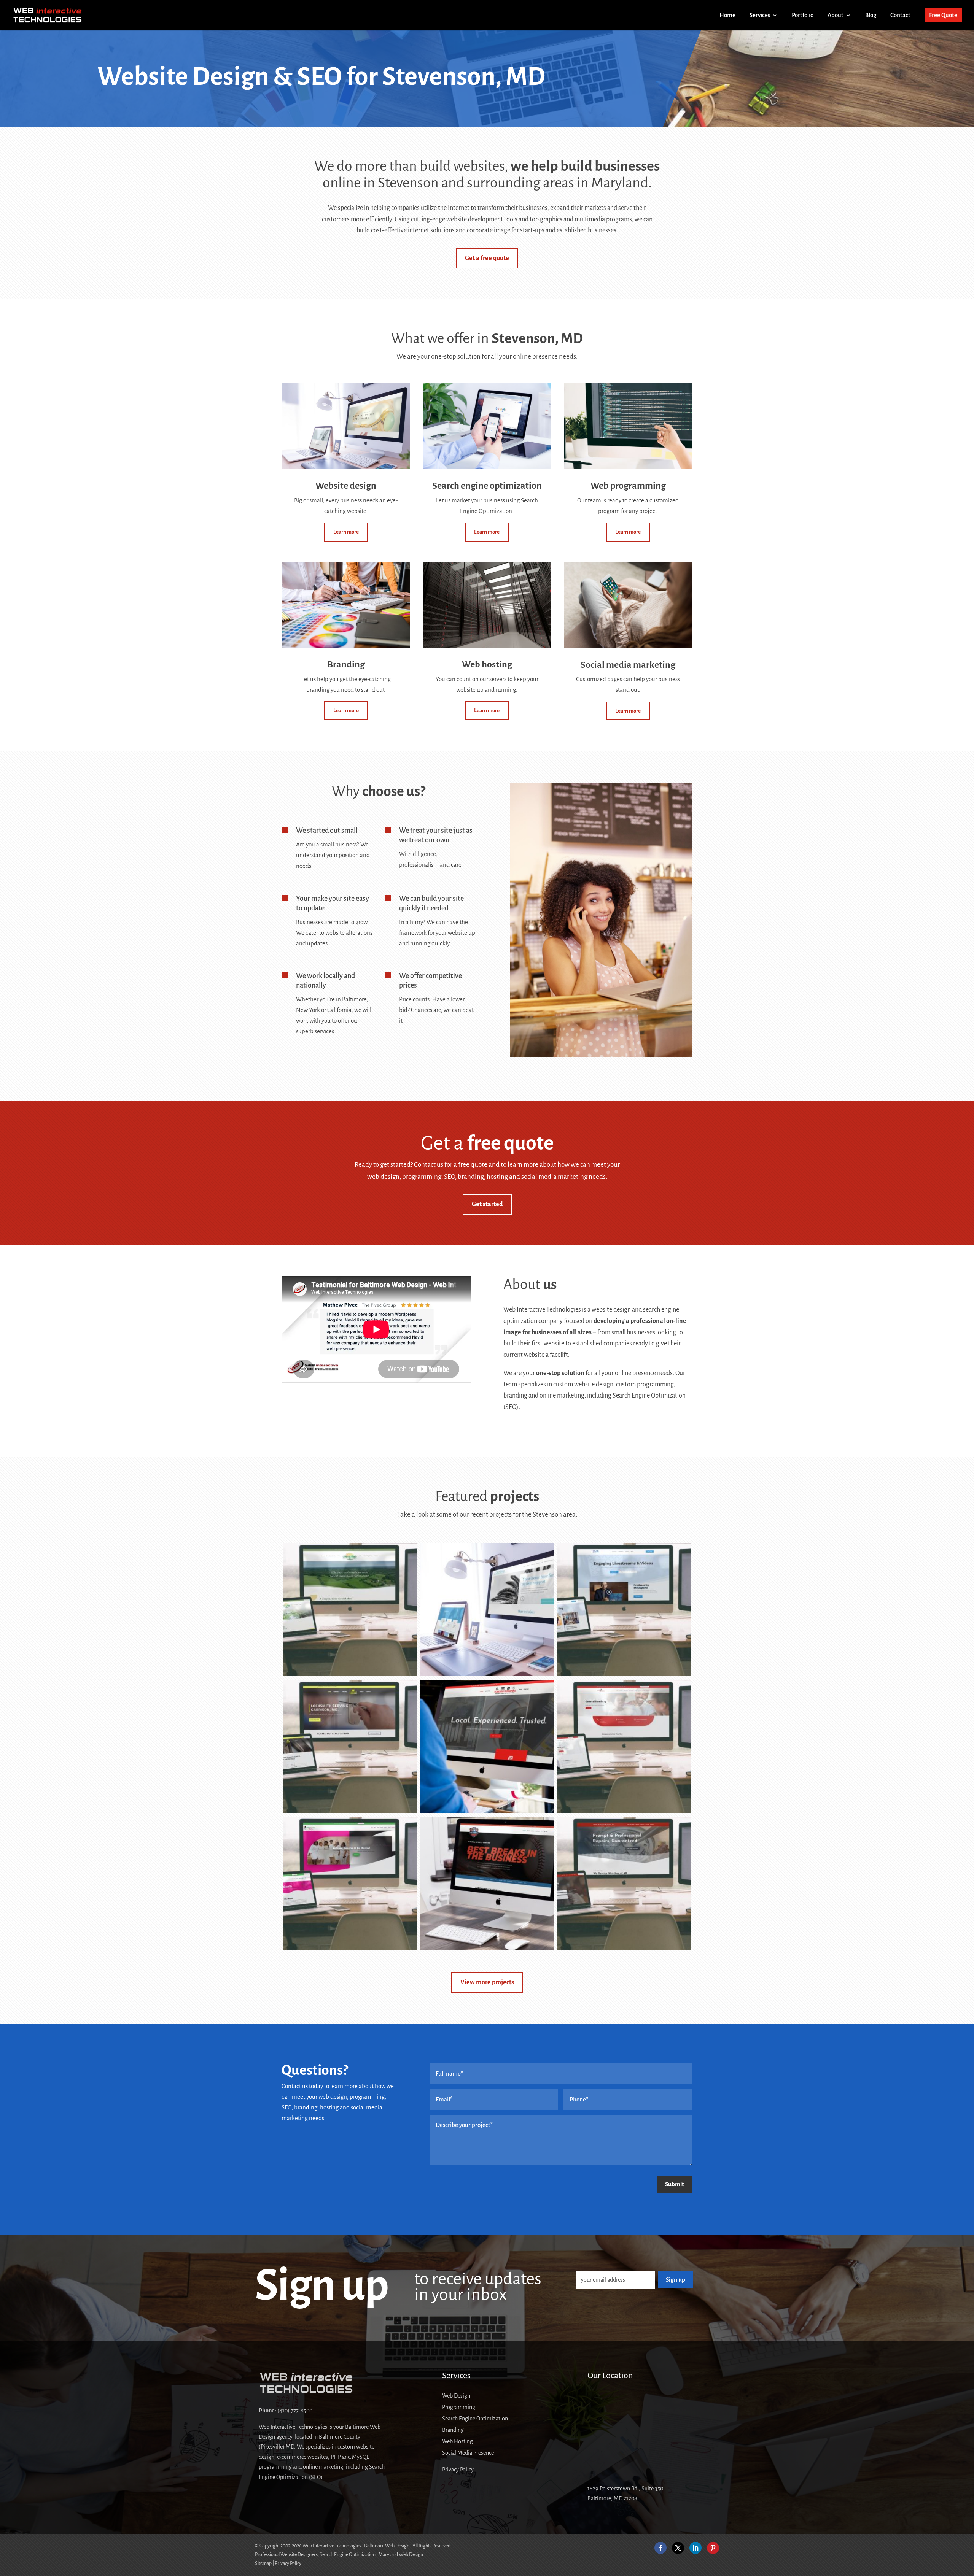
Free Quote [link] (943, 15)
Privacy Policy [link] (458, 2470)
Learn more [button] (346, 532)
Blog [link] (871, 15)
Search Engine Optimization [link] (475, 2419)
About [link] (836, 15)
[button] (660, 2548)
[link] (48, 15)
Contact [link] (900, 15)
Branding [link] (453, 2430)
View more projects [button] (487, 1982)
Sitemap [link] (263, 2563)
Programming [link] (459, 2407)
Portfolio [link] (803, 15)
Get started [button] (487, 1204)
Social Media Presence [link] (468, 2453)
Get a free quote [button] (487, 258)
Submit (675, 2184)
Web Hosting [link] (458, 2442)
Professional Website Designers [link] (286, 2555)
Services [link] (760, 15)
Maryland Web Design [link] (401, 2555)
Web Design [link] (456, 2396)
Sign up (676, 2280)
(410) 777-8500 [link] (295, 2411)
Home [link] (727, 15)
